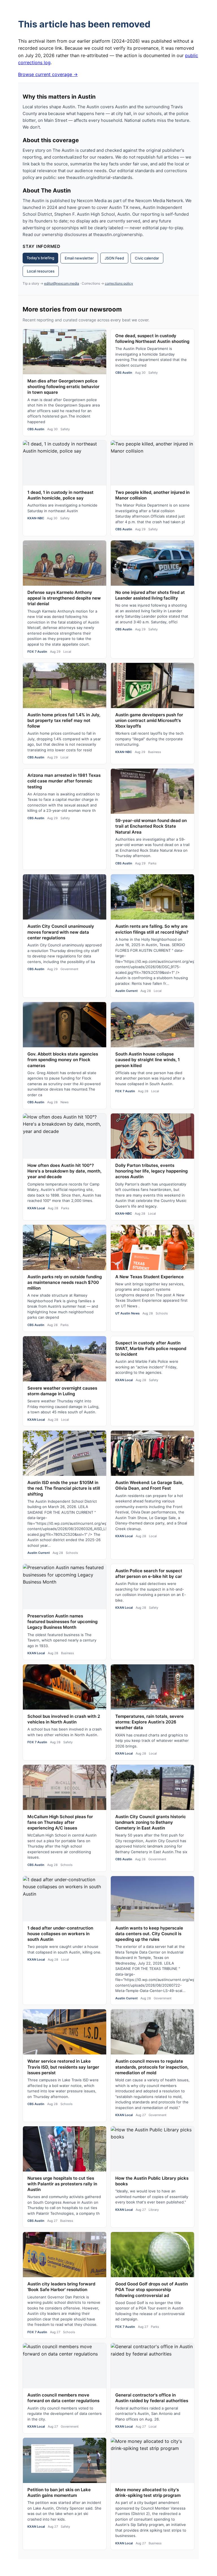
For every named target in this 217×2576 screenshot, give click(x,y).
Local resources (41, 271)
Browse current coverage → (48, 74)
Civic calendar (147, 258)
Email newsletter (79, 258)
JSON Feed (114, 258)
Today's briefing (40, 258)
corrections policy (119, 283)
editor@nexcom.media (62, 283)
